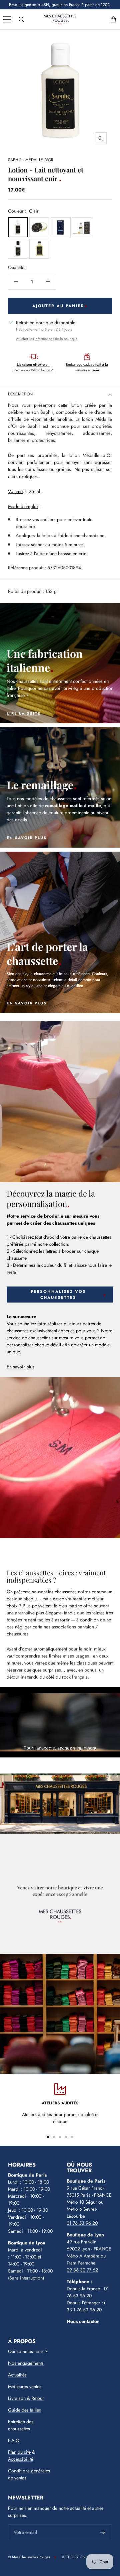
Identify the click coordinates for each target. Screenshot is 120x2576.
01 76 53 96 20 (82, 2223)
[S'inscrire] (102, 2532)
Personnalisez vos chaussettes (58, 1295)
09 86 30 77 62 (82, 2270)
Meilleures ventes (25, 2386)
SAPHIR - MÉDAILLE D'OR (31, 160)
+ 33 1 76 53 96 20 (86, 2306)
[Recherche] (21, 19)
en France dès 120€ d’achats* (33, 367)
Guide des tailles (24, 2410)
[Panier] (113, 19)
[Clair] (18, 227)
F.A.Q (14, 2440)
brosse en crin (72, 554)
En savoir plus (20, 1367)
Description (20, 394)
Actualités (17, 2375)
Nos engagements (26, 2363)
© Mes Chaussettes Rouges (29, 2557)
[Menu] (7, 19)
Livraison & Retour (26, 2398)
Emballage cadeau (87, 367)
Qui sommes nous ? (28, 2351)
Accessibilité (20, 2459)
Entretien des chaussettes (21, 2425)
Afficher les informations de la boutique (47, 339)
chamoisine (93, 535)
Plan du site (19, 2452)
